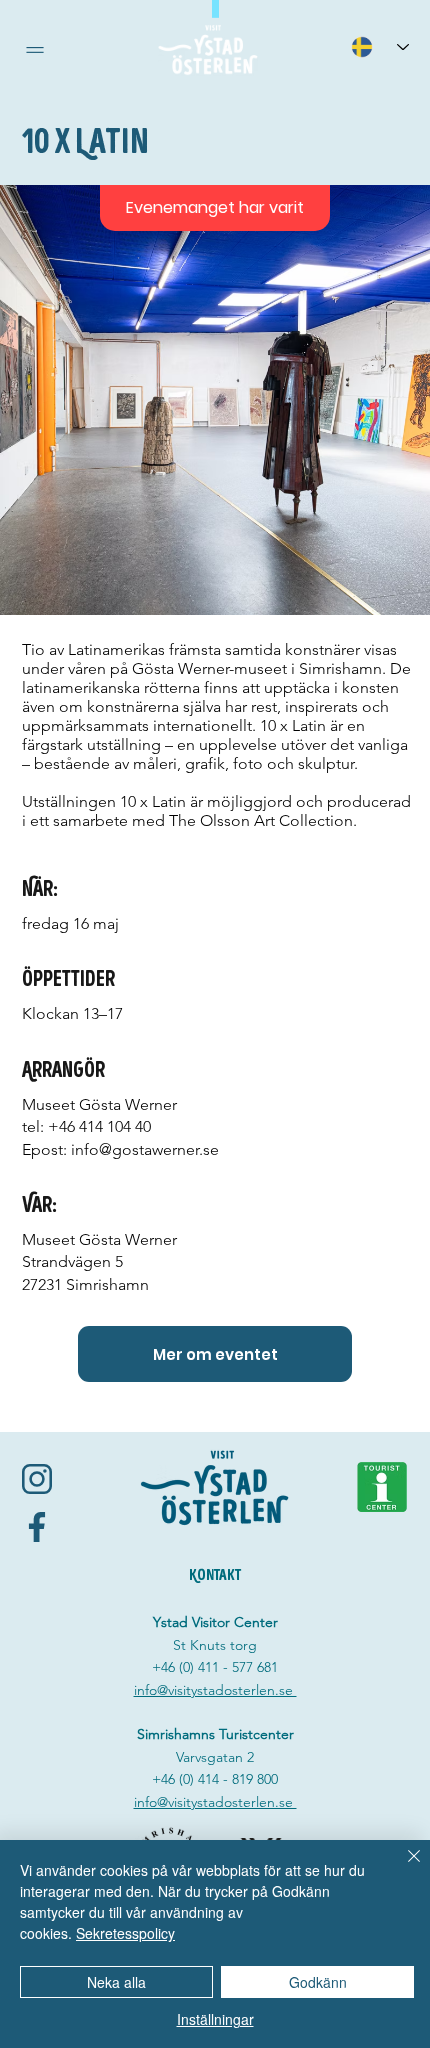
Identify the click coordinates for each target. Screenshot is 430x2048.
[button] (35, 50)
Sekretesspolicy (125, 1933)
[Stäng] (402, 1868)
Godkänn (318, 1982)
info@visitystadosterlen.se (215, 1690)
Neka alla (116, 1982)
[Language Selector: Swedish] (380, 46)
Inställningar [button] (215, 2019)
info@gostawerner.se (145, 1149)
